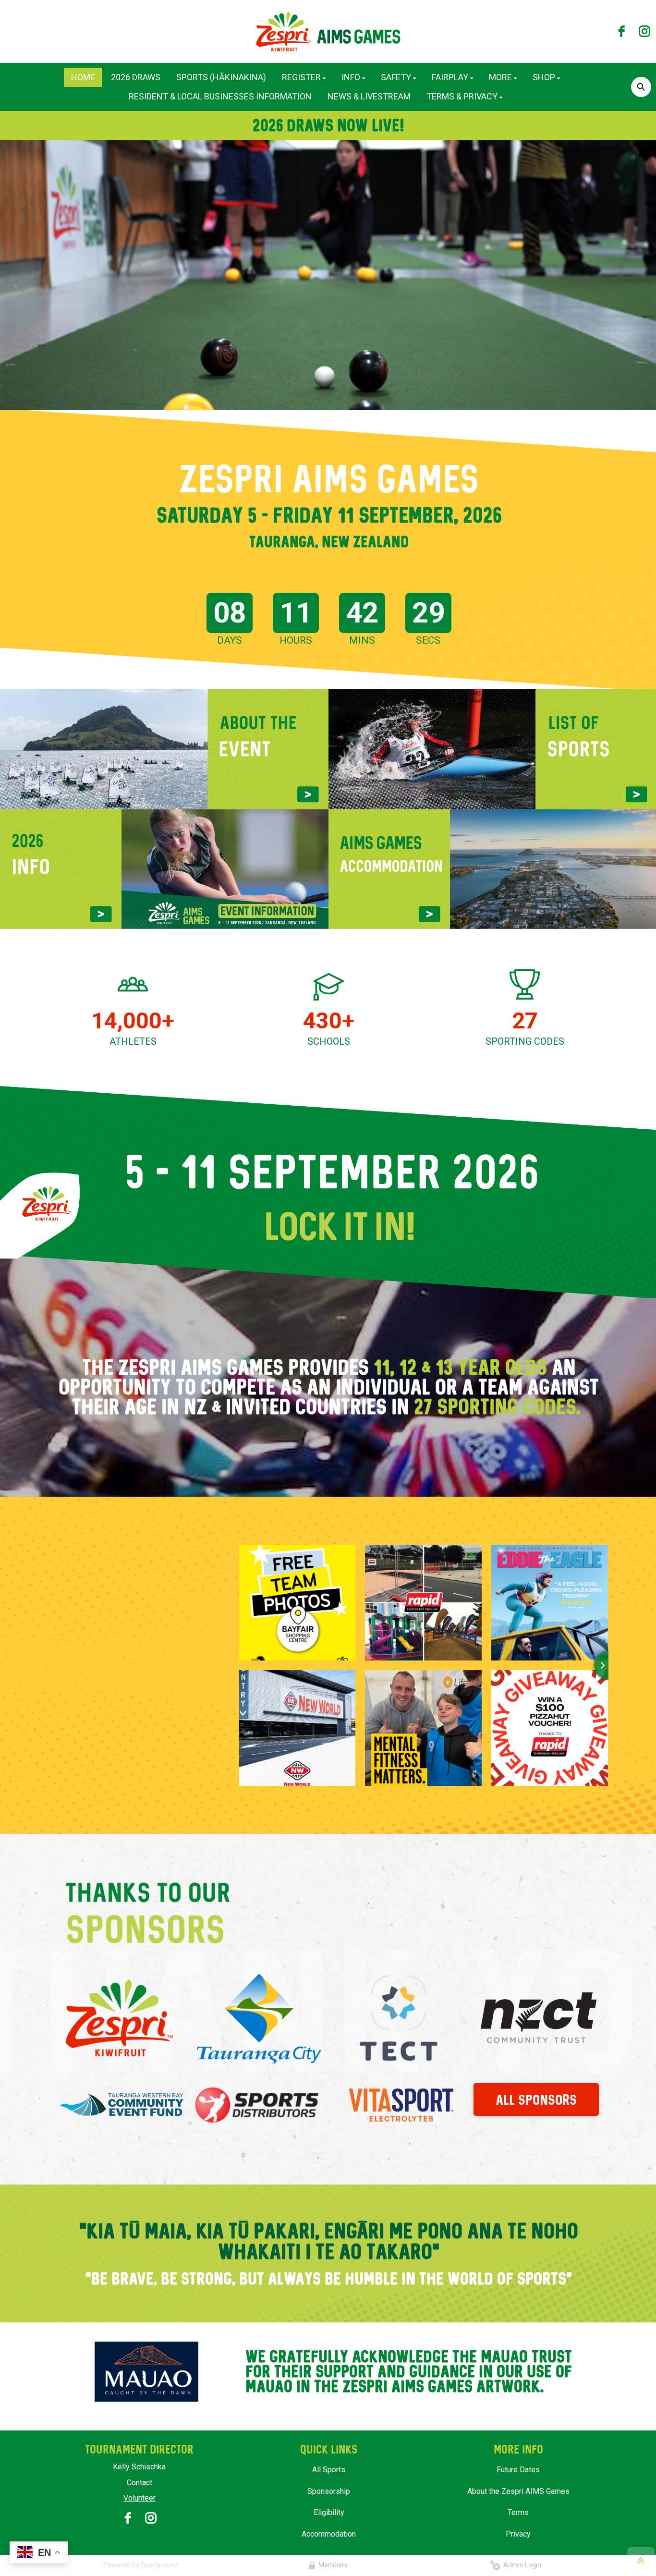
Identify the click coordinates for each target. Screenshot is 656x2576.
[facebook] (621, 31)
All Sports (329, 2470)
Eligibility (329, 2512)
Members (332, 2565)
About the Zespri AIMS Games (518, 2491)
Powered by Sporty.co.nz (141, 2565)
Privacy (518, 2534)
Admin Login (521, 2565)
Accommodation (329, 2534)
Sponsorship (329, 2491)
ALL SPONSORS (536, 2100)
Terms (518, 2512)
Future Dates (518, 2470)
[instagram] (644, 31)
